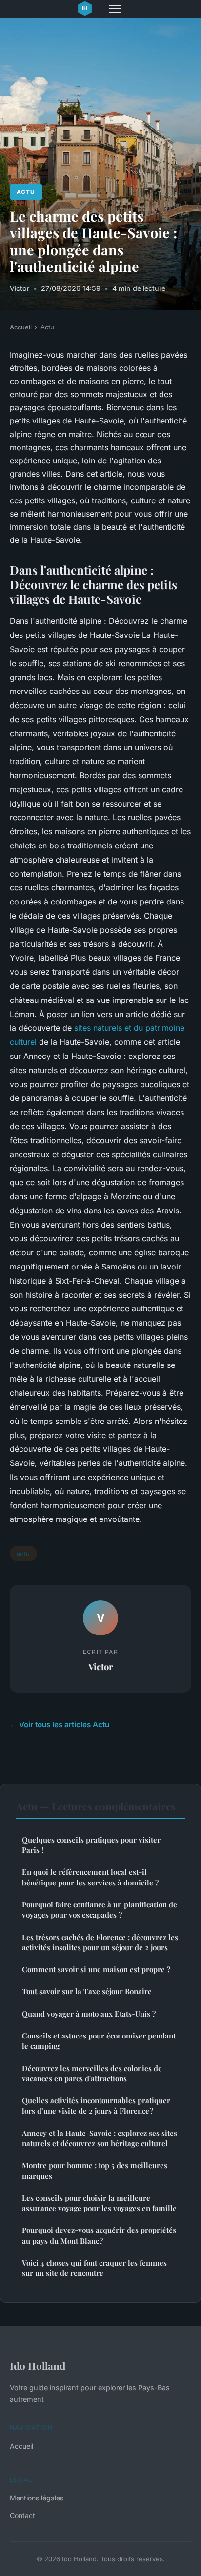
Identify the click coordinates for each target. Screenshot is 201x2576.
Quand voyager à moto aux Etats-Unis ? (89, 2014)
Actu (26, 192)
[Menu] (115, 9)
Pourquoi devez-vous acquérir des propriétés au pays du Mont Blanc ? (99, 2235)
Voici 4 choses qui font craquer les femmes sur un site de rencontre (94, 2268)
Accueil (21, 327)
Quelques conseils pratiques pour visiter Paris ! (91, 1845)
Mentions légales (37, 2498)
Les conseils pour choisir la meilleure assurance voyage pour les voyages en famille (99, 2203)
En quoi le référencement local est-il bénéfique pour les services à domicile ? (90, 1877)
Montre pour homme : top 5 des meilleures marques (95, 2170)
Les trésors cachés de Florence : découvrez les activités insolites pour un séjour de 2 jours (100, 1942)
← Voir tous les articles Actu (60, 1724)
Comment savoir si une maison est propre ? (96, 1969)
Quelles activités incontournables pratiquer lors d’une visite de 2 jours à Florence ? (96, 2105)
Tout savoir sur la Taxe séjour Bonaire (87, 1991)
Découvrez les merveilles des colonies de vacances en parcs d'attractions (92, 2073)
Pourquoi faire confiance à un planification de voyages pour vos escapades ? (100, 1910)
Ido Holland (38, 2365)
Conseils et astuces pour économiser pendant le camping (99, 2041)
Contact (22, 2515)
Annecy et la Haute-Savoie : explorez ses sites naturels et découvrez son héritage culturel (100, 2138)
